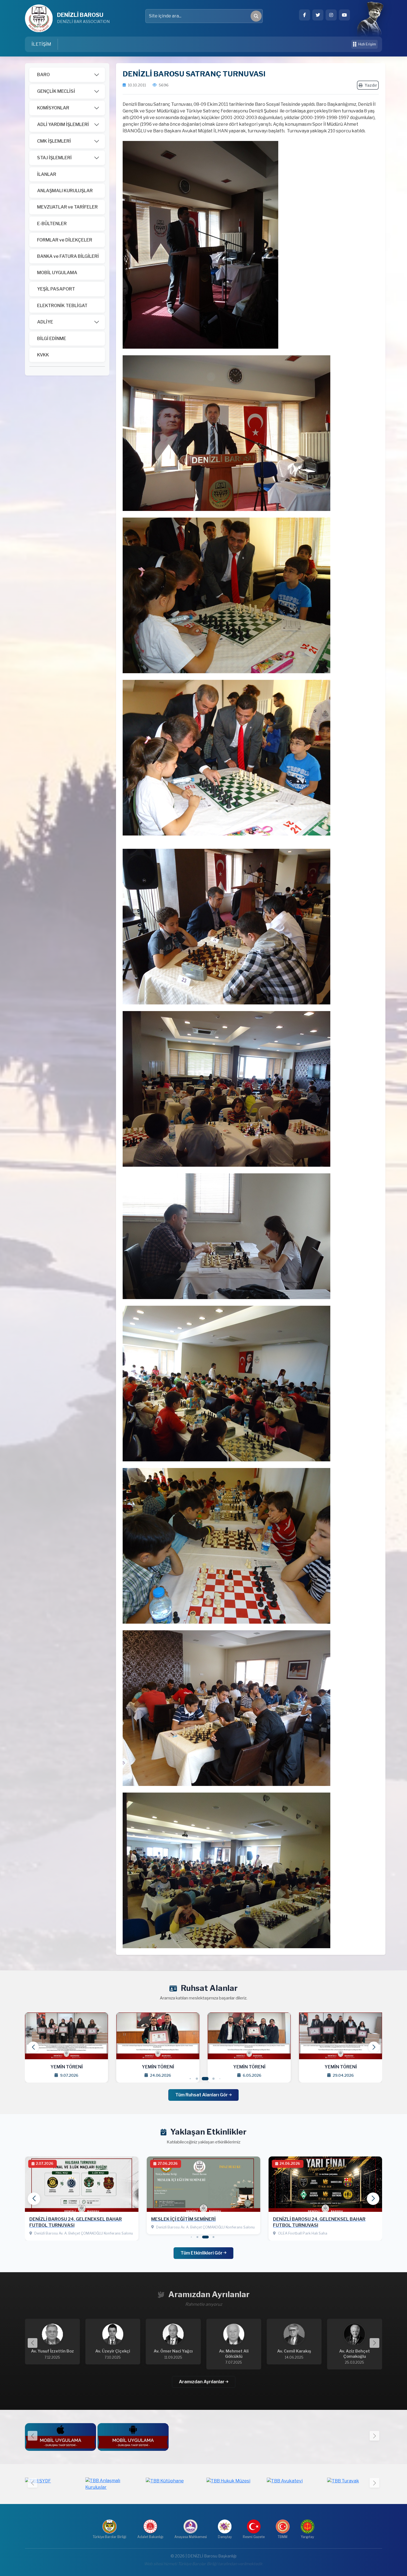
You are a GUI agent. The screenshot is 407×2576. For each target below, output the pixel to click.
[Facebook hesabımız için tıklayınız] (305, 15)
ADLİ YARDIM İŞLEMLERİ (63, 124)
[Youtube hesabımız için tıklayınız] (344, 15)
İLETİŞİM (41, 44)
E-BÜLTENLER (52, 224)
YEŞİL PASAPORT (56, 289)
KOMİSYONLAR (53, 108)
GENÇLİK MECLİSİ (56, 91)
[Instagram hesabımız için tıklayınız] (331, 15)
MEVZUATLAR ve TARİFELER (67, 207)
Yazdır (371, 85)
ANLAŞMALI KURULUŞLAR (65, 191)
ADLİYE (45, 322)
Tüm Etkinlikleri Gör (202, 2253)
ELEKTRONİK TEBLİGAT (62, 306)
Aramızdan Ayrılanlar (202, 2382)
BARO (43, 75)
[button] (374, 2047)
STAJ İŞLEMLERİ (54, 158)
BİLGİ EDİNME (52, 339)
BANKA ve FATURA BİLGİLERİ (68, 256)
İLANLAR (47, 174)
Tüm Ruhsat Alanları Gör (202, 2095)
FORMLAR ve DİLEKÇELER (65, 240)
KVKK (43, 355)
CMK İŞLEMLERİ (54, 141)
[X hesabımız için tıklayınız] (318, 15)
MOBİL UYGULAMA (57, 273)
